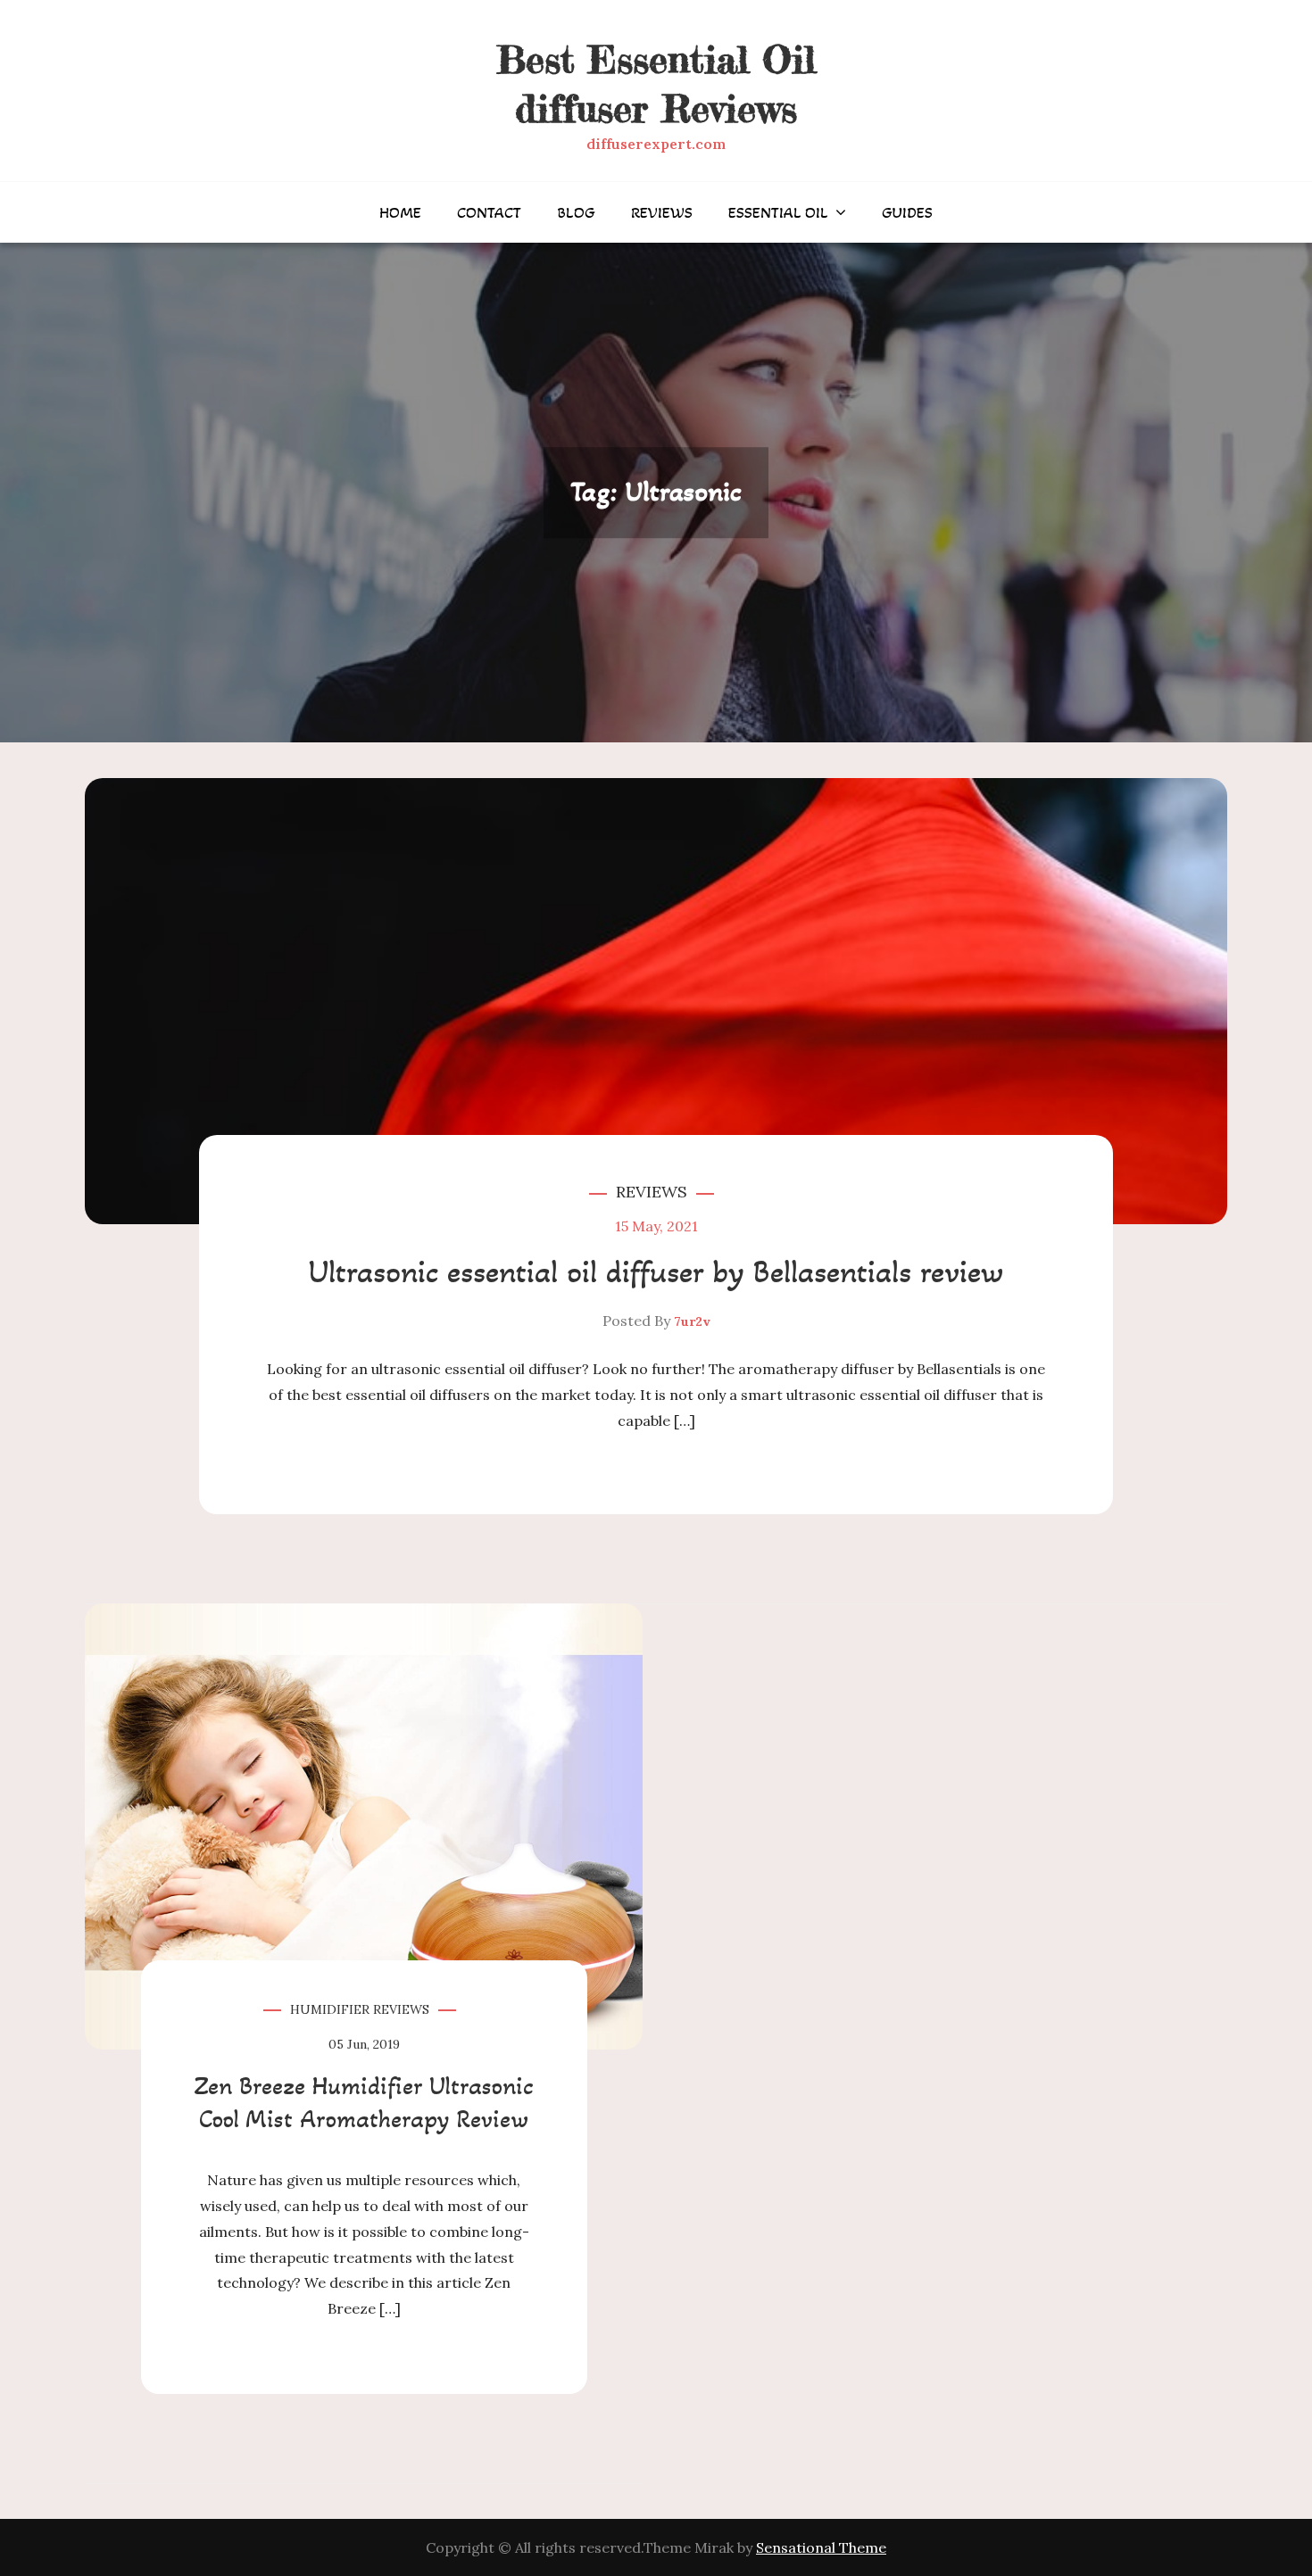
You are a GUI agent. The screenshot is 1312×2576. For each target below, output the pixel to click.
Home (400, 212)
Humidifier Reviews (360, 2009)
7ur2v (692, 1321)
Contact (489, 212)
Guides (907, 212)
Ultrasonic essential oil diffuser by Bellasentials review (656, 1272)
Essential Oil (778, 212)
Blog (576, 212)
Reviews (662, 212)
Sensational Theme (821, 2547)
